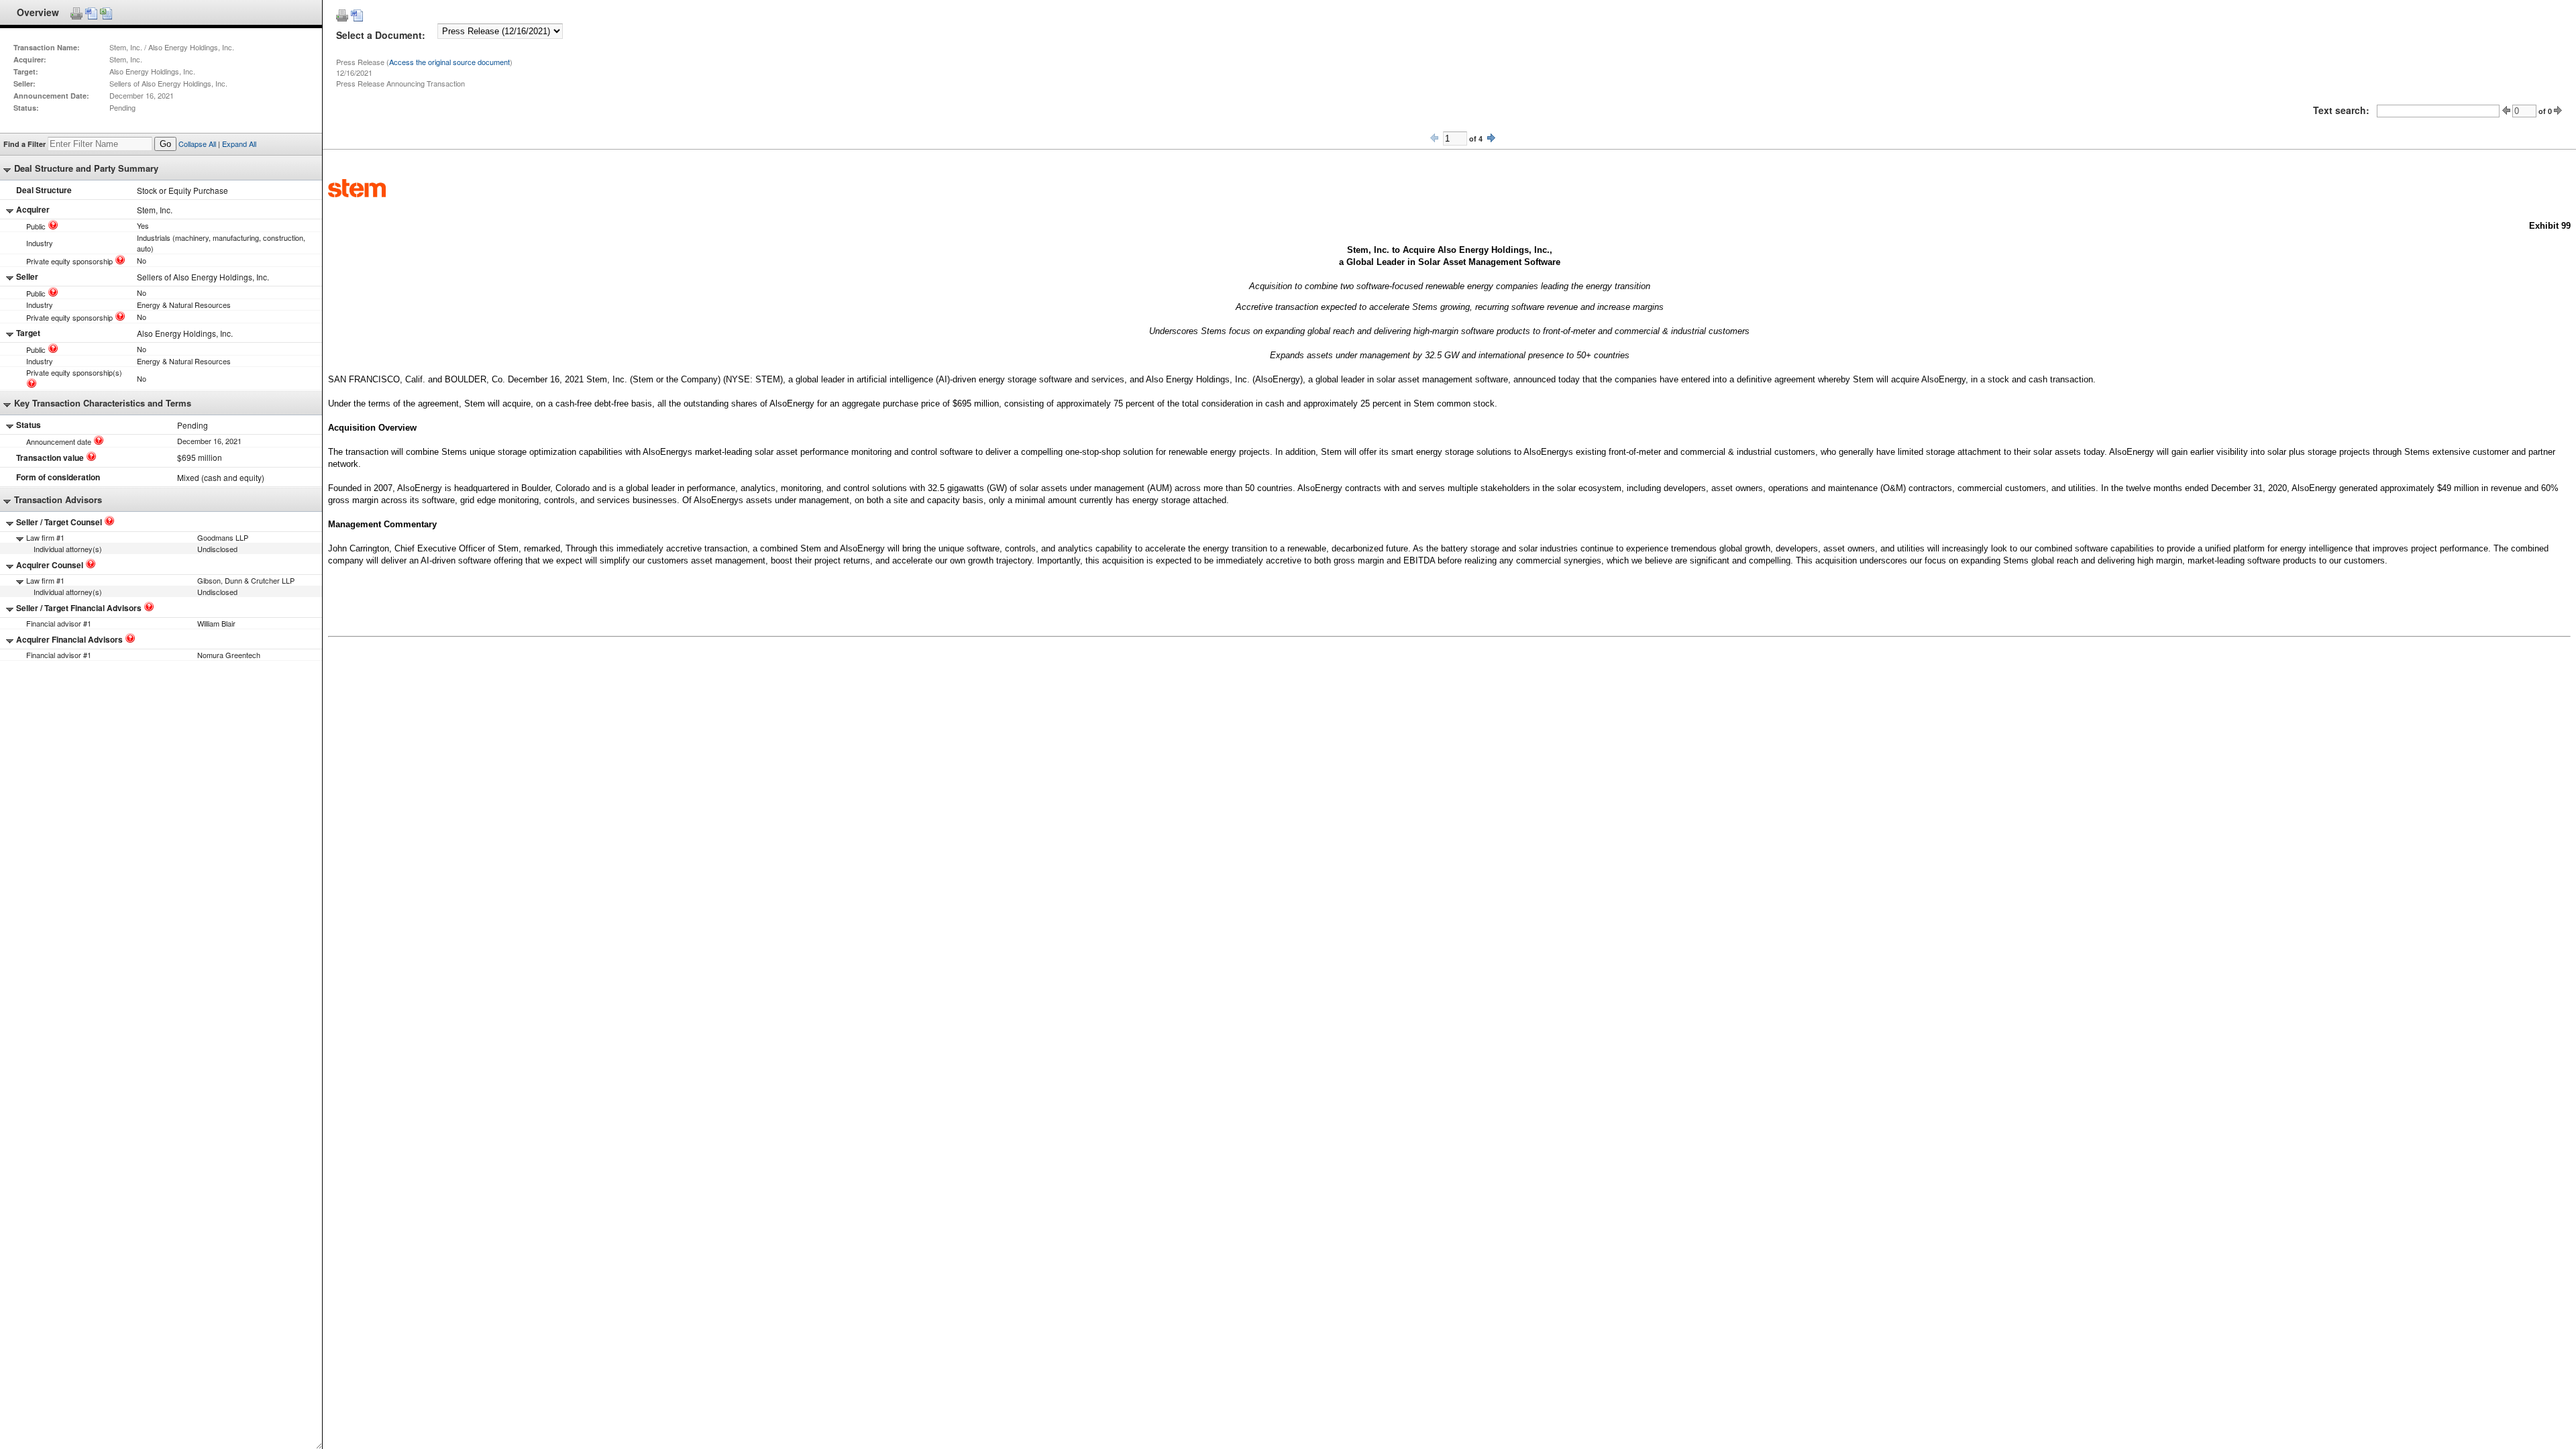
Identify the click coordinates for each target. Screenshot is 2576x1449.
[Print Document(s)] (342, 15)
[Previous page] (1434, 138)
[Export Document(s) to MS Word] (357, 15)
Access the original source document (449, 62)
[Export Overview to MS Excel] (106, 13)
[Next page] (1491, 138)
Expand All (239, 144)
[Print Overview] (76, 13)
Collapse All (197, 144)
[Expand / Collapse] (7, 170)
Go (165, 144)
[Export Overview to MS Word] (91, 13)
